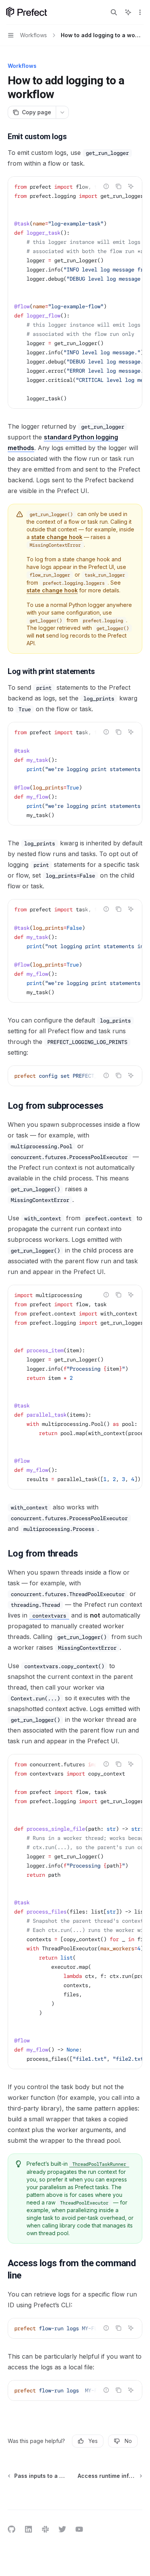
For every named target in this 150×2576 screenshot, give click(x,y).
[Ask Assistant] (131, 186)
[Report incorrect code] (106, 186)
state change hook (57, 537)
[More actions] (140, 12)
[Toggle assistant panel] (128, 12)
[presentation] (75, 293)
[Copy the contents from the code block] (118, 186)
